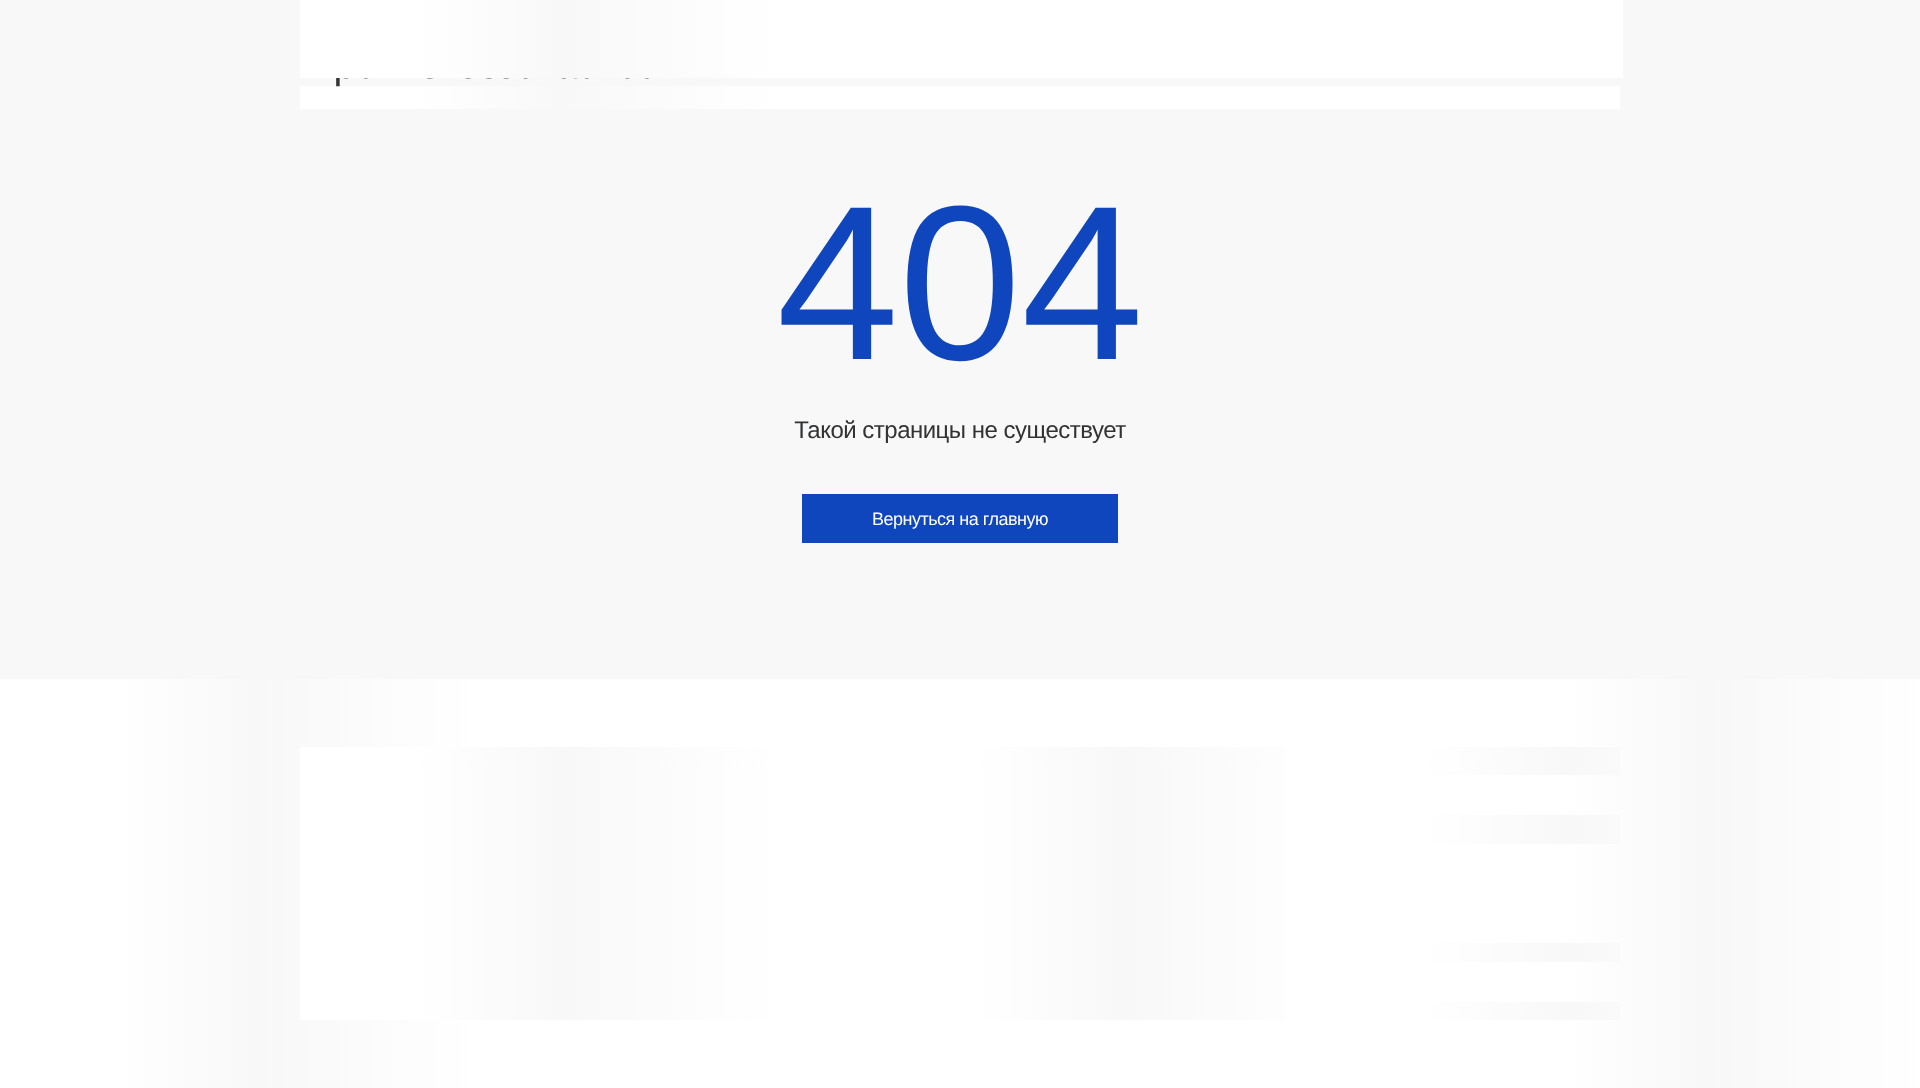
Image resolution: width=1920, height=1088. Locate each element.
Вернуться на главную (960, 519)
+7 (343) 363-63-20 (1298, 42)
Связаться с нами (1469, 41)
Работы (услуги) (773, 41)
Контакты (1178, 41)
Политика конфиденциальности (964, 1011)
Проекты (1065, 41)
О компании (943, 41)
